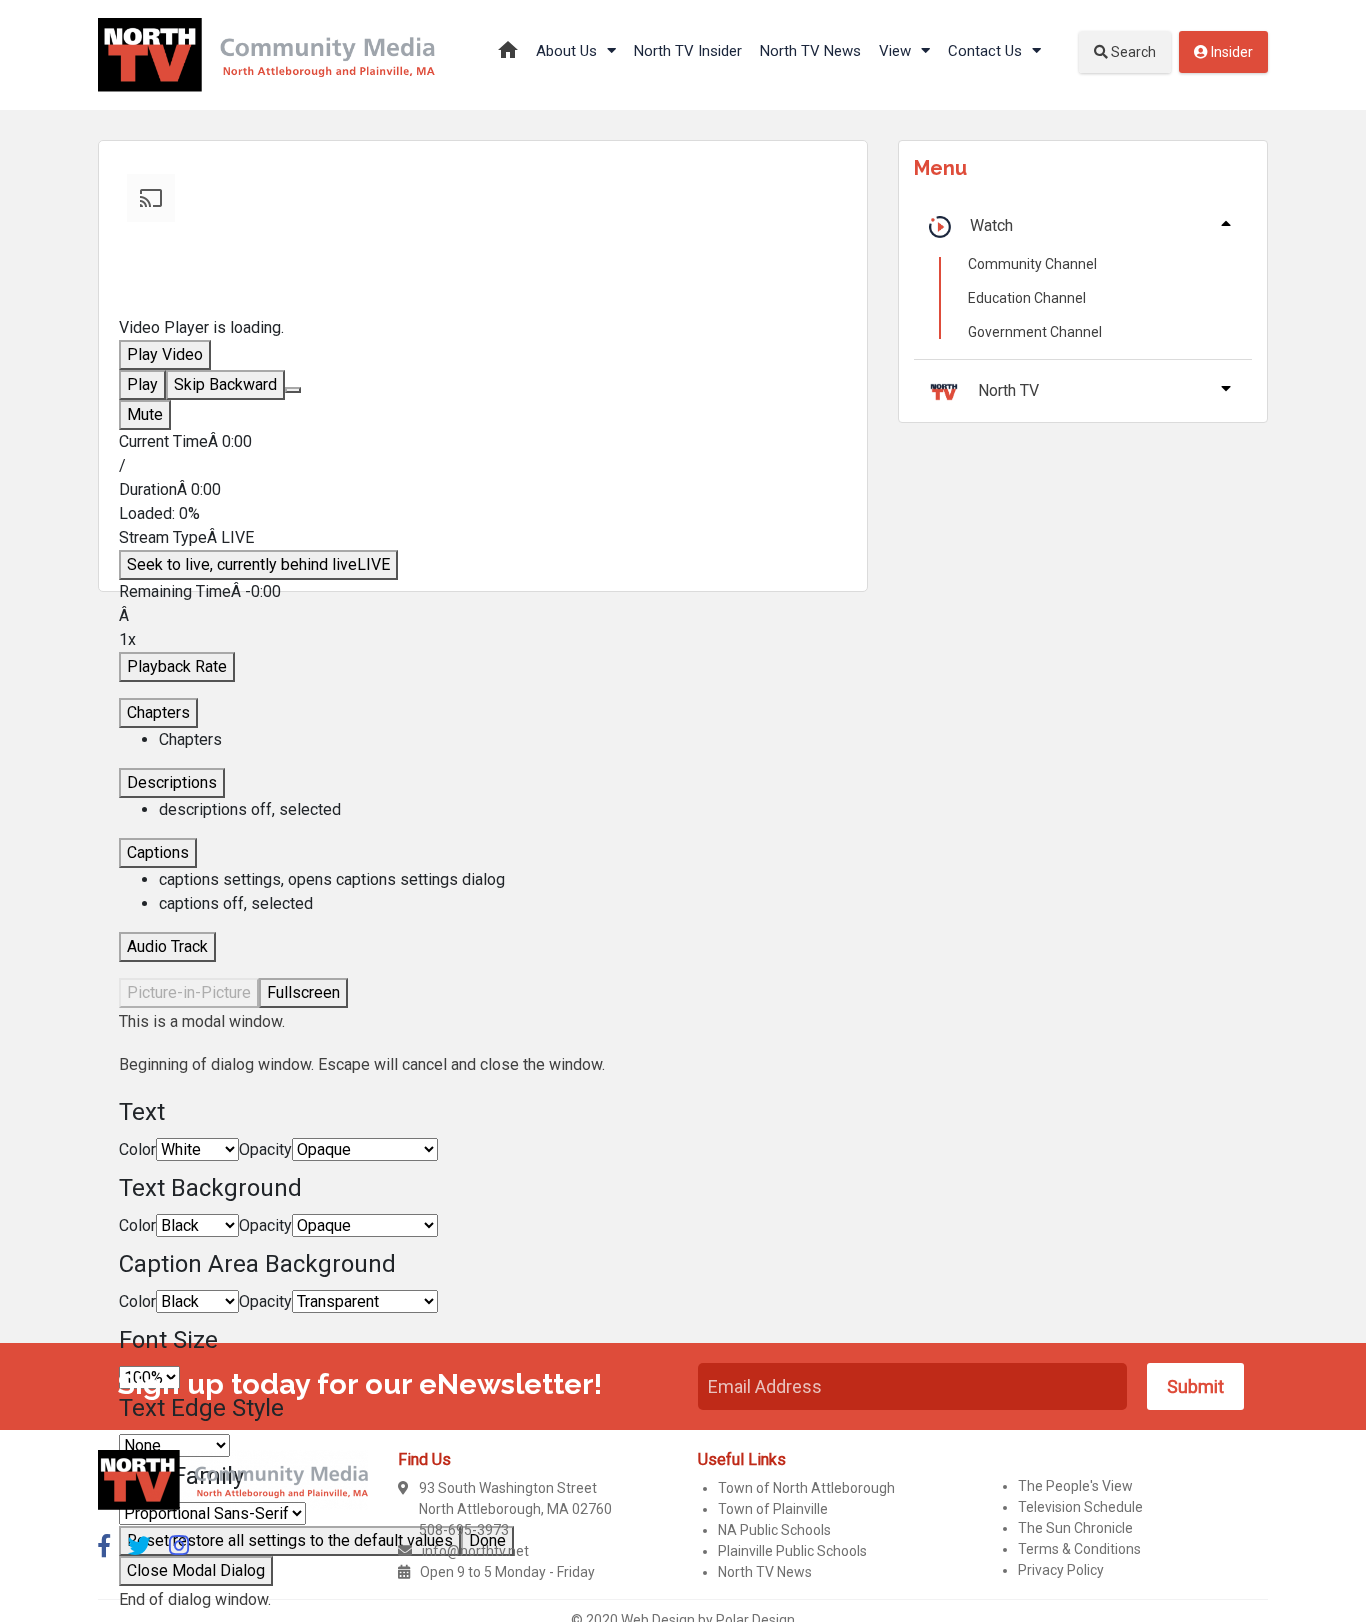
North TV (1008, 390)
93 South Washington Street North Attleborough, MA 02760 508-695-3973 (515, 1509)
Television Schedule (1080, 1507)
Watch (991, 225)
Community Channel (1032, 264)
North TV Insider (688, 51)
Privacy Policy (1061, 1570)
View (897, 51)
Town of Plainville (773, 1509)
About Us (568, 51)
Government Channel (1035, 332)
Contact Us (987, 51)
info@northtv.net (475, 1551)
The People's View (1075, 1486)
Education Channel (1027, 298)
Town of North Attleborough (806, 1488)
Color (137, 1149)
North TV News (810, 51)
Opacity (265, 1149)
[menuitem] (503, 880)
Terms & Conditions (1079, 1549)
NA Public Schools (774, 1530)
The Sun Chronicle (1075, 1528)
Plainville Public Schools (792, 1551)
